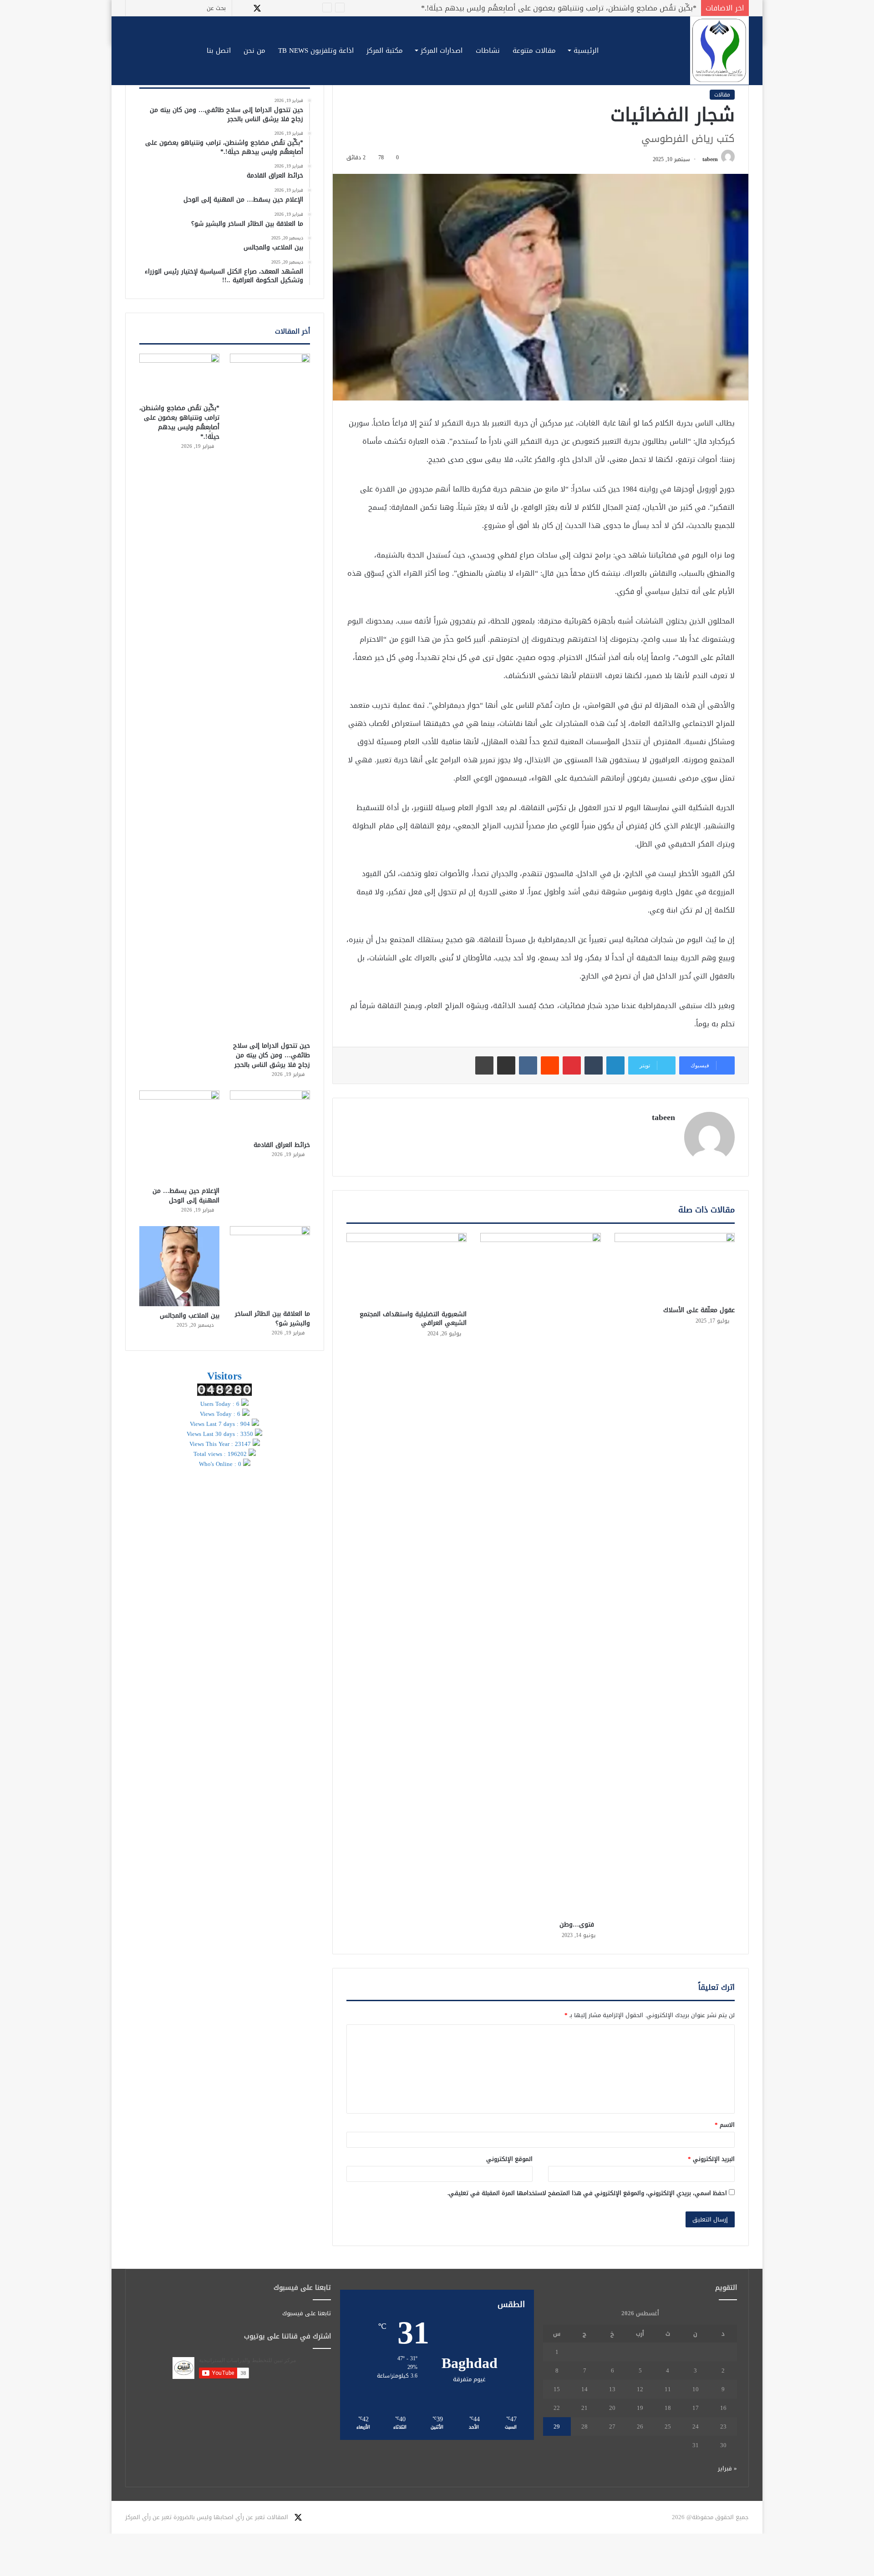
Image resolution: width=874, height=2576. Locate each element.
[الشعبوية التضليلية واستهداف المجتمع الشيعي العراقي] (407, 1269)
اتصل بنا (219, 51)
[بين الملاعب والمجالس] (179, 1266)
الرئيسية (586, 51)
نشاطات (488, 51)
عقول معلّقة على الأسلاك (699, 1310)
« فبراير (727, 2468)
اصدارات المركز (442, 51)
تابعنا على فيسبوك (307, 2313)
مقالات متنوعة (534, 51)
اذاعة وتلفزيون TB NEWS (316, 51)
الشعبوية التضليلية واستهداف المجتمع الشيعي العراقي (413, 1318)
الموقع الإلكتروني (509, 2159)
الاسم (725, 2125)
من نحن (254, 51)
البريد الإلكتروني (711, 2159)
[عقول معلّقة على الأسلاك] (675, 1267)
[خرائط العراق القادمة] (270, 1113)
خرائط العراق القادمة (663, 8)
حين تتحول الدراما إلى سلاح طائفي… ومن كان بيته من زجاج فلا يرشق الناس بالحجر (272, 1055)
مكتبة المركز (385, 51)
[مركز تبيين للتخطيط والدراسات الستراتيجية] (719, 51)
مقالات (722, 95)
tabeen (710, 159)
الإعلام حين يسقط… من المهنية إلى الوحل (186, 1196)
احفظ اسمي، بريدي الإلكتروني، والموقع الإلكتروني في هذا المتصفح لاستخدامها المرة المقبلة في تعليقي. (587, 2193)
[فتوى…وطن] (540, 1574)
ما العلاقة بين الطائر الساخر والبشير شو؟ (272, 1318)
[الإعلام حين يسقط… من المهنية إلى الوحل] (179, 1136)
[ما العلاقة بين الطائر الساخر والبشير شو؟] (270, 1265)
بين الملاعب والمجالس (190, 1316)
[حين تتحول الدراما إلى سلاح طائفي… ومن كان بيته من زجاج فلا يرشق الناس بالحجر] (270, 695)
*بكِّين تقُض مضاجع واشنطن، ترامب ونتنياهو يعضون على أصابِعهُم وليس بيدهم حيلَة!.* (179, 422)
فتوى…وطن (580, 1924)
